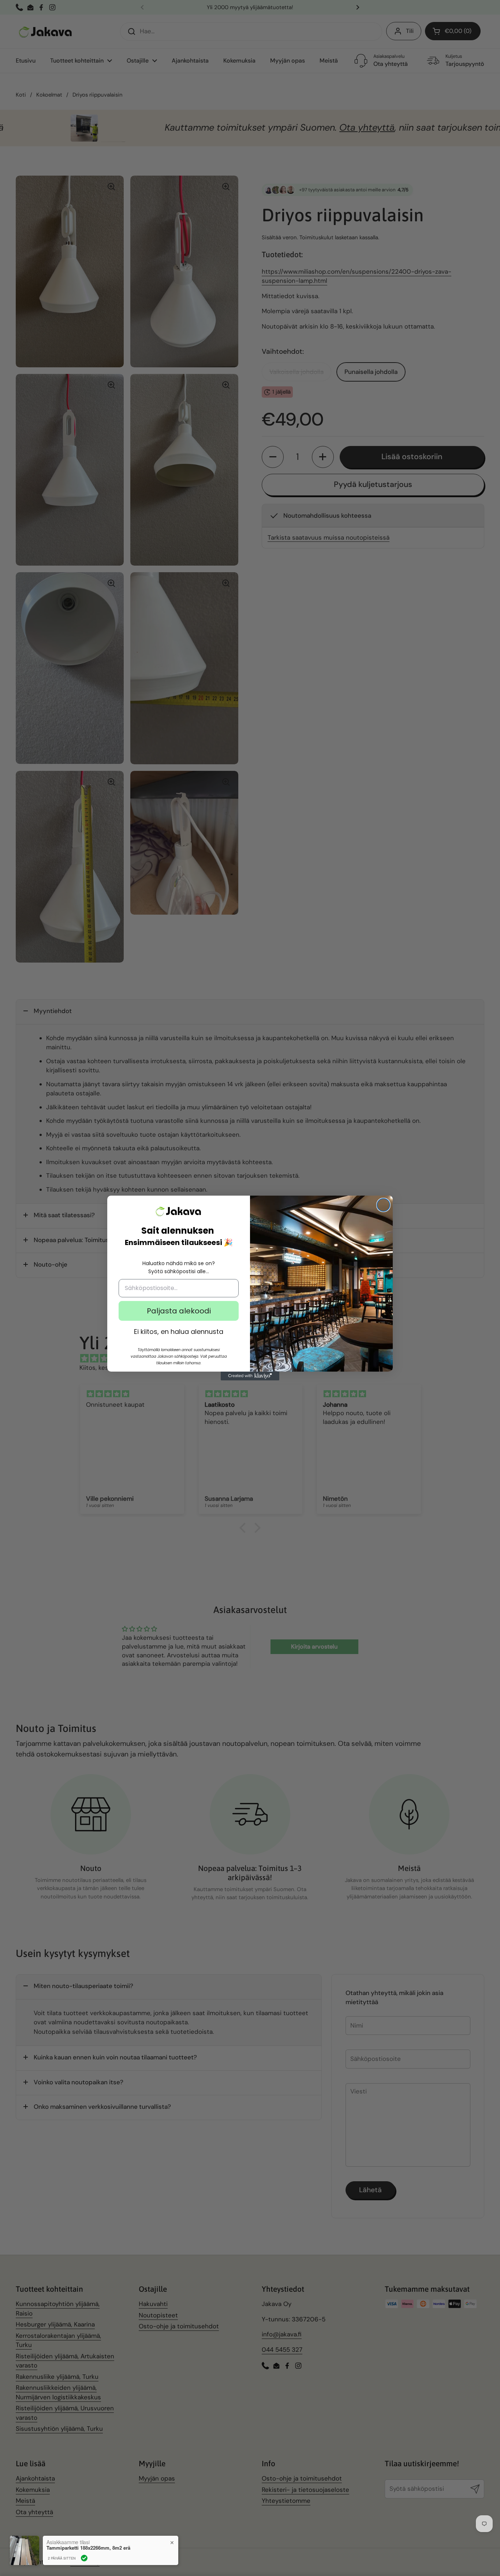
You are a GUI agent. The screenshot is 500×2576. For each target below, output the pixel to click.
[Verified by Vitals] (84, 2558)
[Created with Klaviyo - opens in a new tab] (250, 1376)
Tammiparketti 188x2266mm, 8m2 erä (88, 2548)
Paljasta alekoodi (179, 1311)
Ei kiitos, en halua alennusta (179, 1332)
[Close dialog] (383, 1205)
